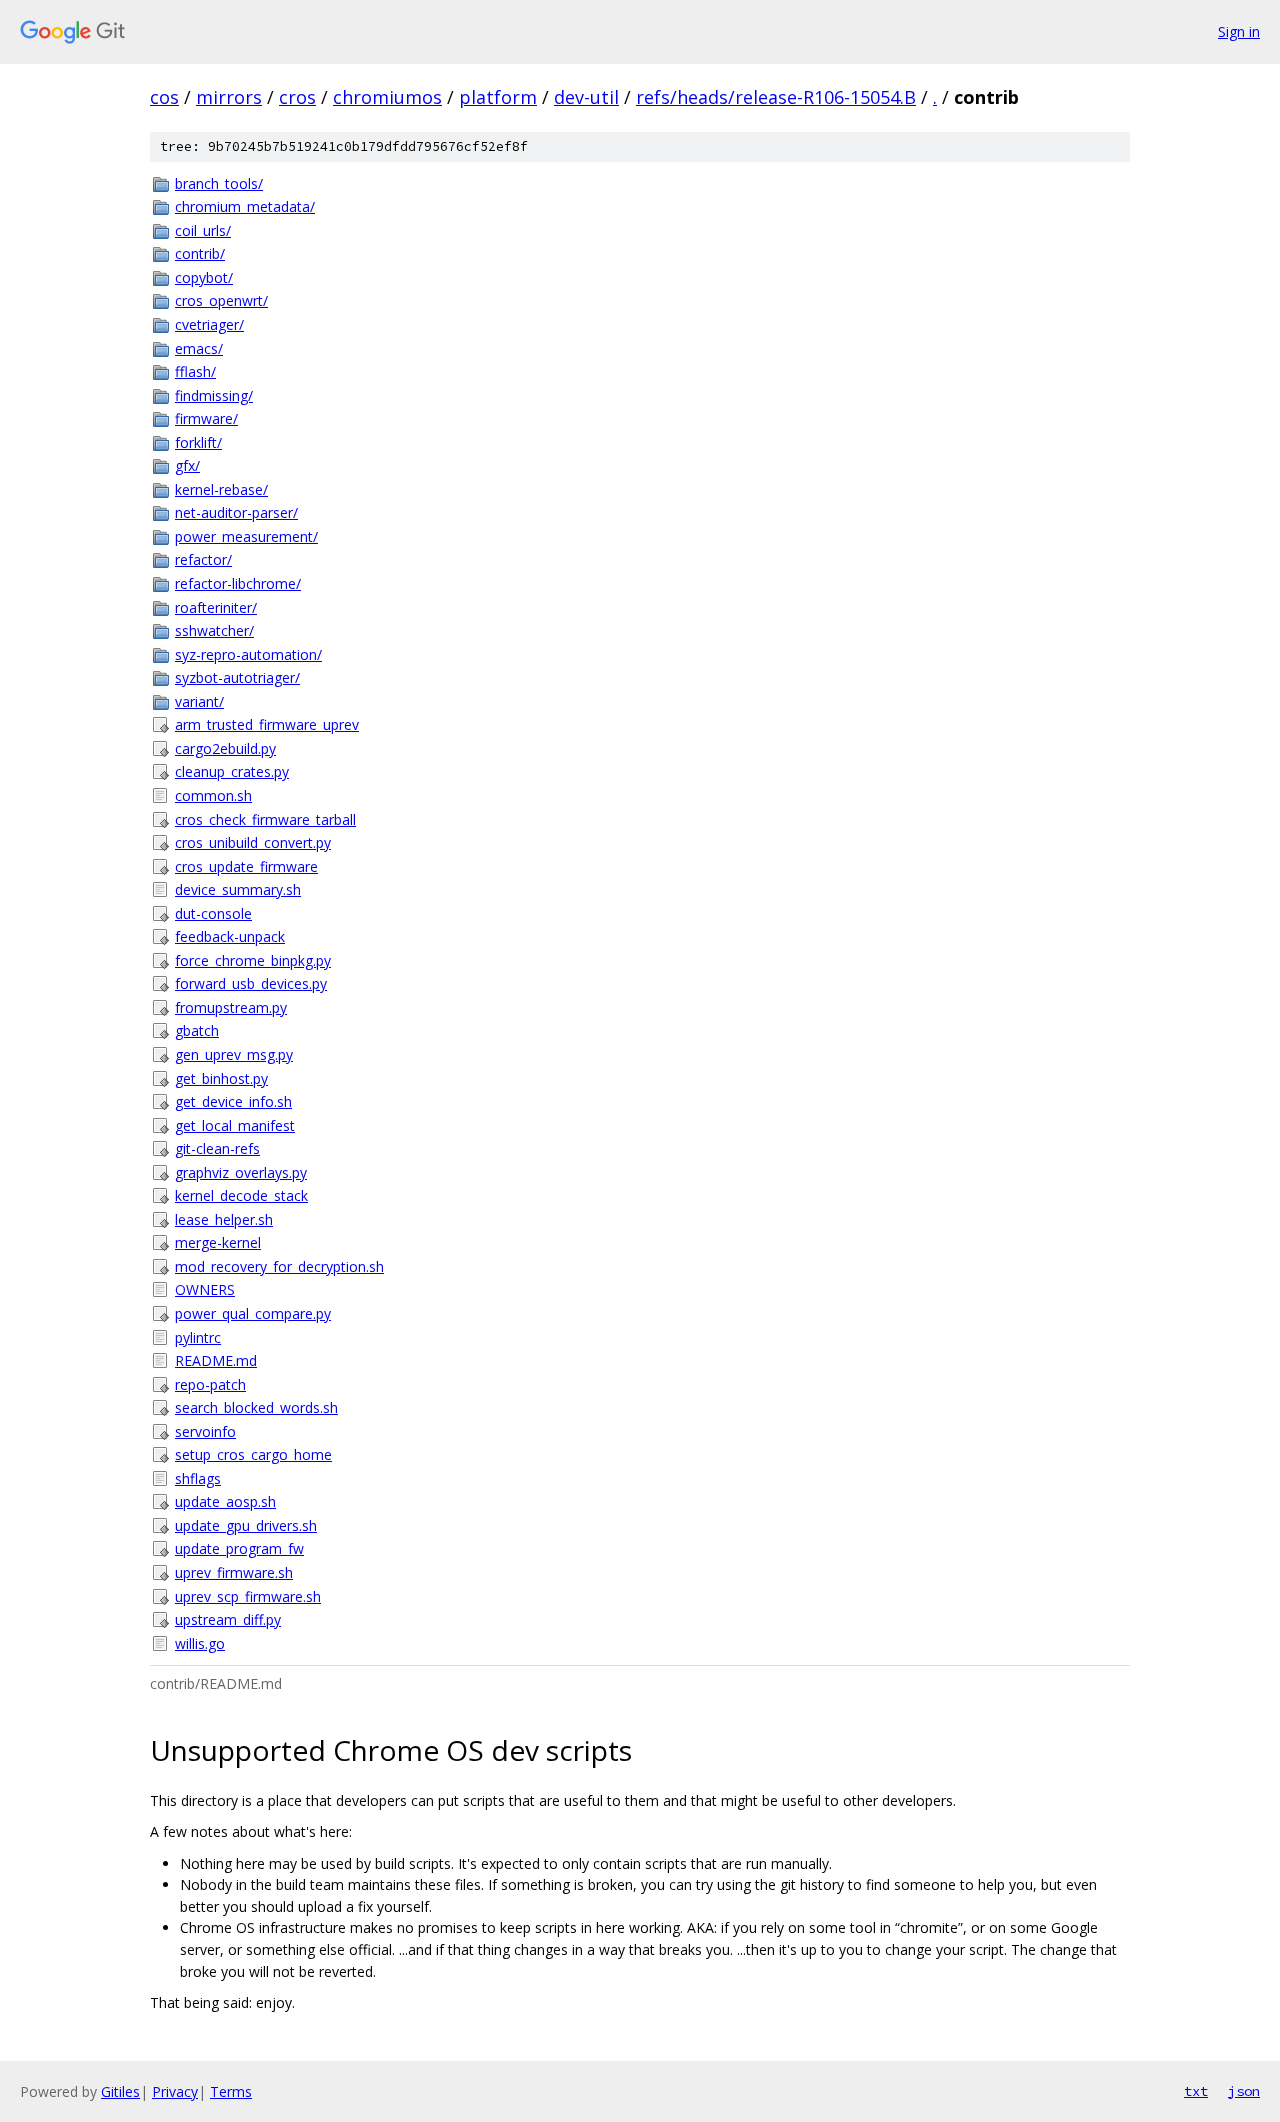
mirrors (229, 97)
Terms (231, 2091)
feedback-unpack (230, 936)
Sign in (1239, 31)
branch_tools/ (219, 183)
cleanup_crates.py (232, 771)
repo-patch (210, 1384)
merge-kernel (218, 1242)
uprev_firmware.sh (234, 1572)
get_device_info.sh (233, 1101)
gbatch (197, 1030)
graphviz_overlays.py (241, 1172)
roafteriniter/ (216, 607)
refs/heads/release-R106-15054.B (776, 97)
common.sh (213, 795)
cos (164, 97)
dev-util (586, 97)
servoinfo (205, 1431)
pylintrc (198, 1337)
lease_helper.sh (224, 1219)
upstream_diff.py (228, 1619)
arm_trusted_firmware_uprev (267, 724)
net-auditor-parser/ (236, 512)
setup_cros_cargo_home (253, 1454)
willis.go (200, 1643)
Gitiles (120, 2091)
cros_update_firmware (246, 866)
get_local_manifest (235, 1125)
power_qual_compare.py (253, 1313)
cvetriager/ (209, 324)
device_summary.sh (238, 889)
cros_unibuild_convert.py (253, 842)
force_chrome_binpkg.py (253, 960)
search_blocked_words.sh (256, 1407)
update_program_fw (239, 1548)
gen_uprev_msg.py (234, 1054)
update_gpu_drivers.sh (246, 1525)
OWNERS (205, 1289)
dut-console (213, 913)
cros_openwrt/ (221, 300)
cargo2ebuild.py (225, 748)
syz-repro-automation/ (248, 654)
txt (1196, 2091)
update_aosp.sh (225, 1501)
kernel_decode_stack (241, 1195)
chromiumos (387, 97)
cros (297, 97)
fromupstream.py (231, 1007)
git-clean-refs (217, 1148)
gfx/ (187, 465)
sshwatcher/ (214, 630)
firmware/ (206, 418)
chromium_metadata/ (245, 206)
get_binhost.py (221, 1078)
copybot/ (204, 277)
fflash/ (195, 371)
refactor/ (203, 559)
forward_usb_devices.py (251, 983)
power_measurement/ (246, 536)
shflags (198, 1478)
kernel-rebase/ (221, 489)
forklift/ (198, 442)
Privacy (175, 2091)
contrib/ (200, 253)
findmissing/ (214, 395)
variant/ (199, 701)
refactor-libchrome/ (238, 583)
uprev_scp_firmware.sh (248, 1596)
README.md (216, 1360)
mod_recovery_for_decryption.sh (279, 1266)
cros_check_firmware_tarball (265, 819)
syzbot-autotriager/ (237, 677)
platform (498, 97)
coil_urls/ (203, 230)
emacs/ (199, 348)
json (1244, 2091)
